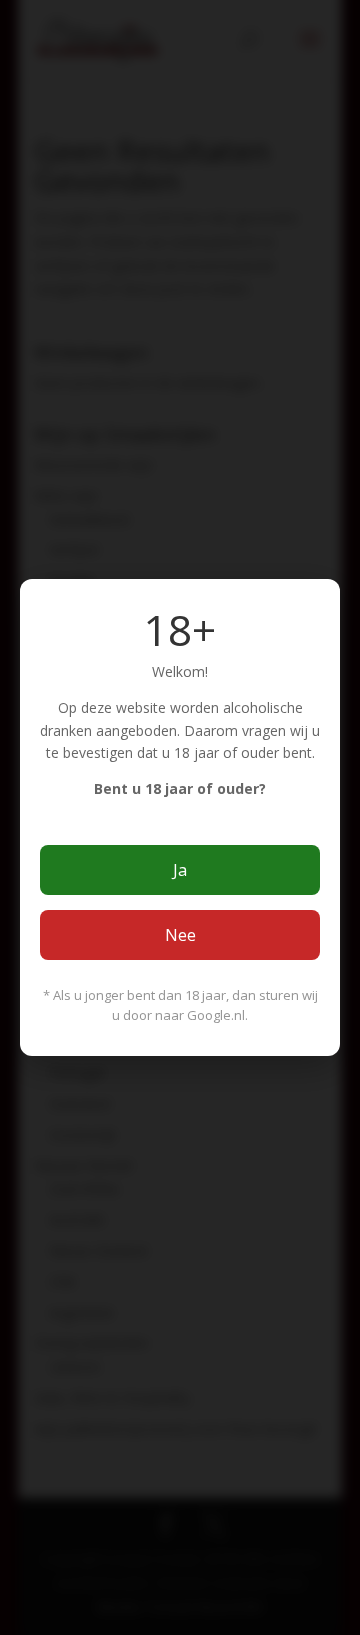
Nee (180, 935)
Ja (180, 870)
